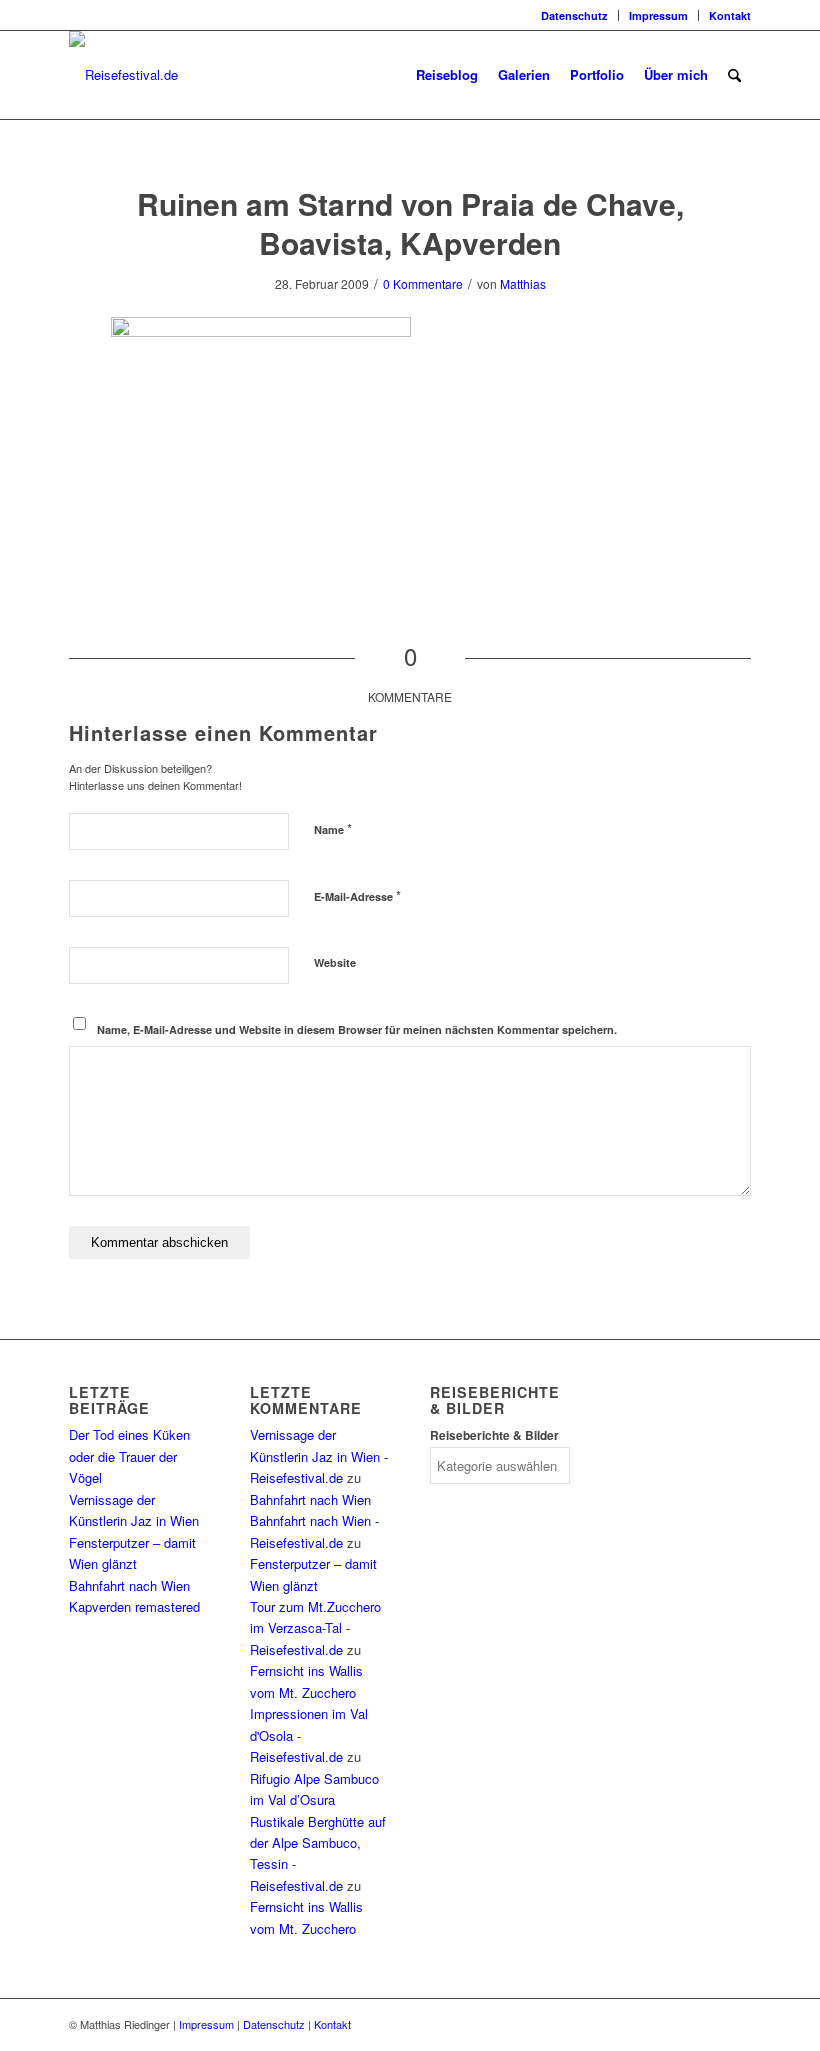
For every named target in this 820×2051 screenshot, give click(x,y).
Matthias (523, 283)
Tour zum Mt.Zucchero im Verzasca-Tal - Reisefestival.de (315, 1628)
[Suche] (734, 75)
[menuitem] (575, 15)
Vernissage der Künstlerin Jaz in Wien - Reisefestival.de (319, 1456)
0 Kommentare (423, 283)
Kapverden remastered (134, 1606)
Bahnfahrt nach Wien (129, 1585)
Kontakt (730, 15)
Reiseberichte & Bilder (494, 1435)
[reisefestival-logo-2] (123, 75)
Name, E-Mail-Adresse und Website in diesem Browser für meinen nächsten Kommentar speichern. (357, 1029)
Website (335, 962)
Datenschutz (574, 15)
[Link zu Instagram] (75, 15)
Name (333, 828)
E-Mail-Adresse (357, 895)
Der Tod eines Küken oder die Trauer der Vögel (129, 1456)
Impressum (658, 15)
